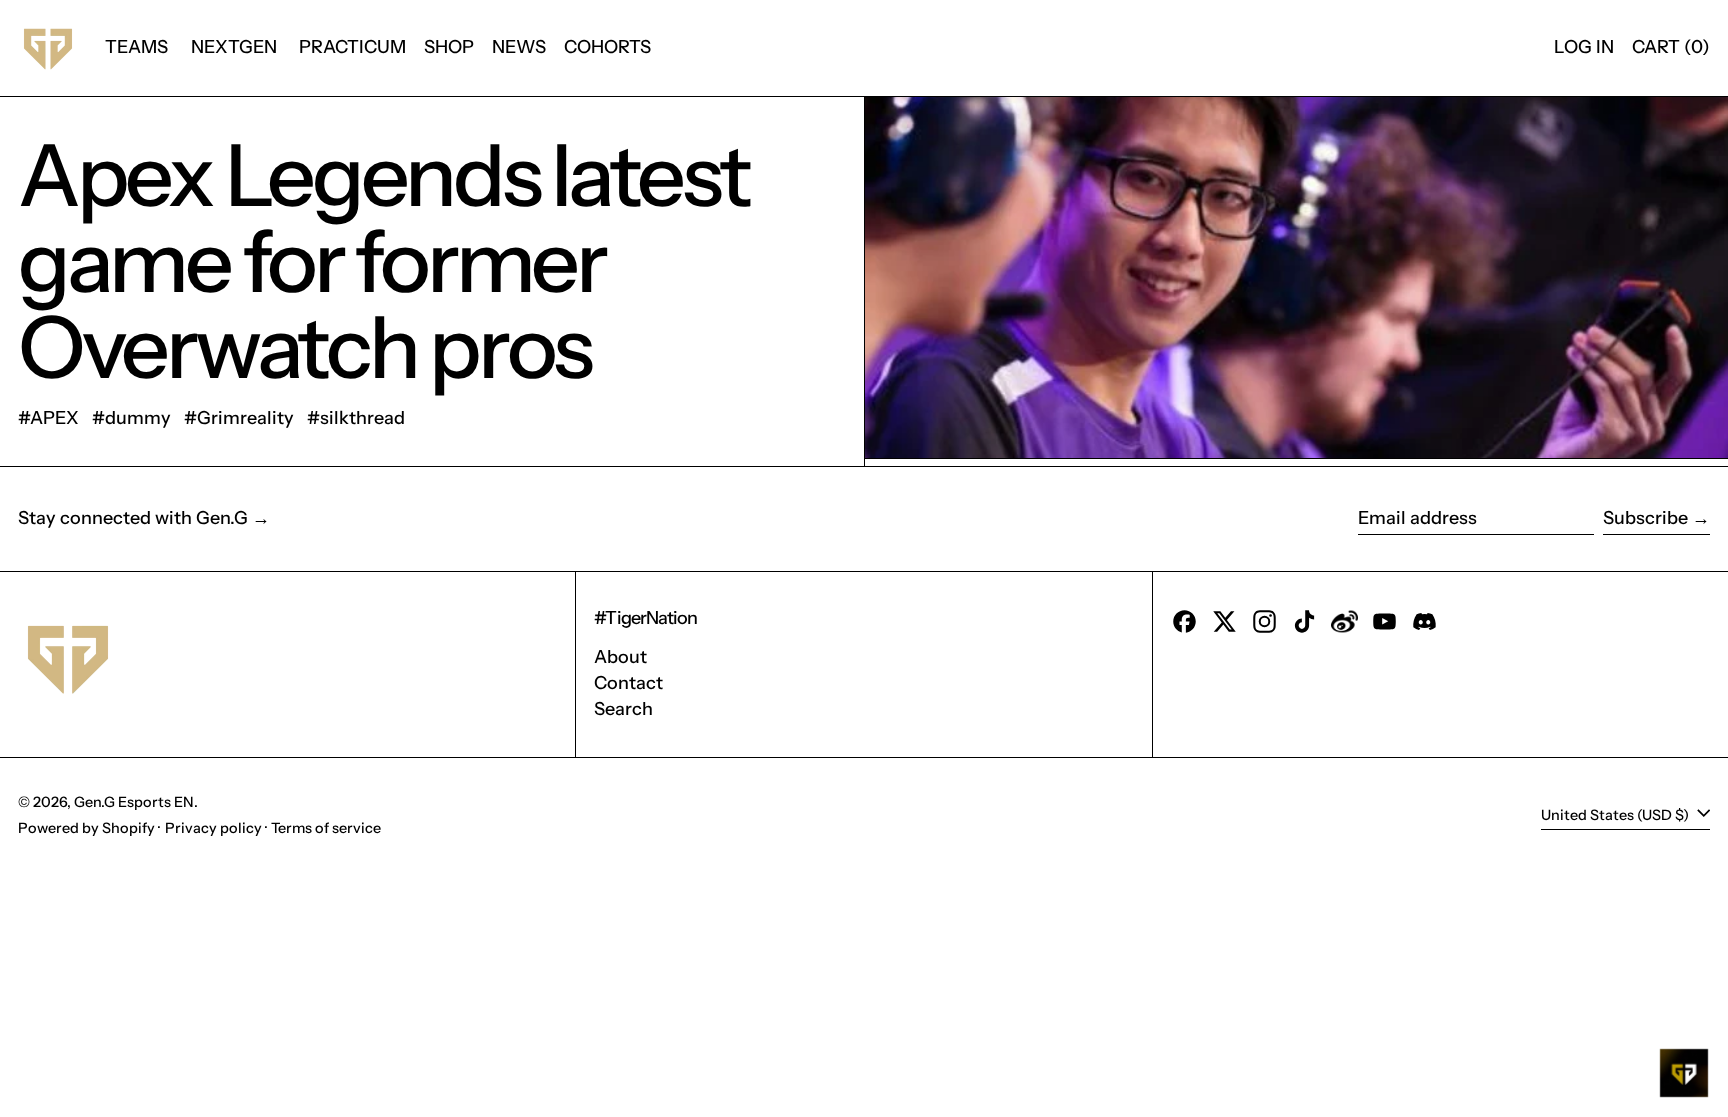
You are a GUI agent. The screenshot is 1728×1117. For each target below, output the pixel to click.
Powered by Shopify (86, 828)
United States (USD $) (1616, 815)
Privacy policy (213, 828)
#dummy (131, 418)
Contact (628, 683)
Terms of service (326, 828)
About (620, 657)
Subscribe (1645, 518)
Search (623, 709)
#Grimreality (239, 418)
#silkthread (356, 418)
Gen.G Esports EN (134, 802)
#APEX (48, 418)
